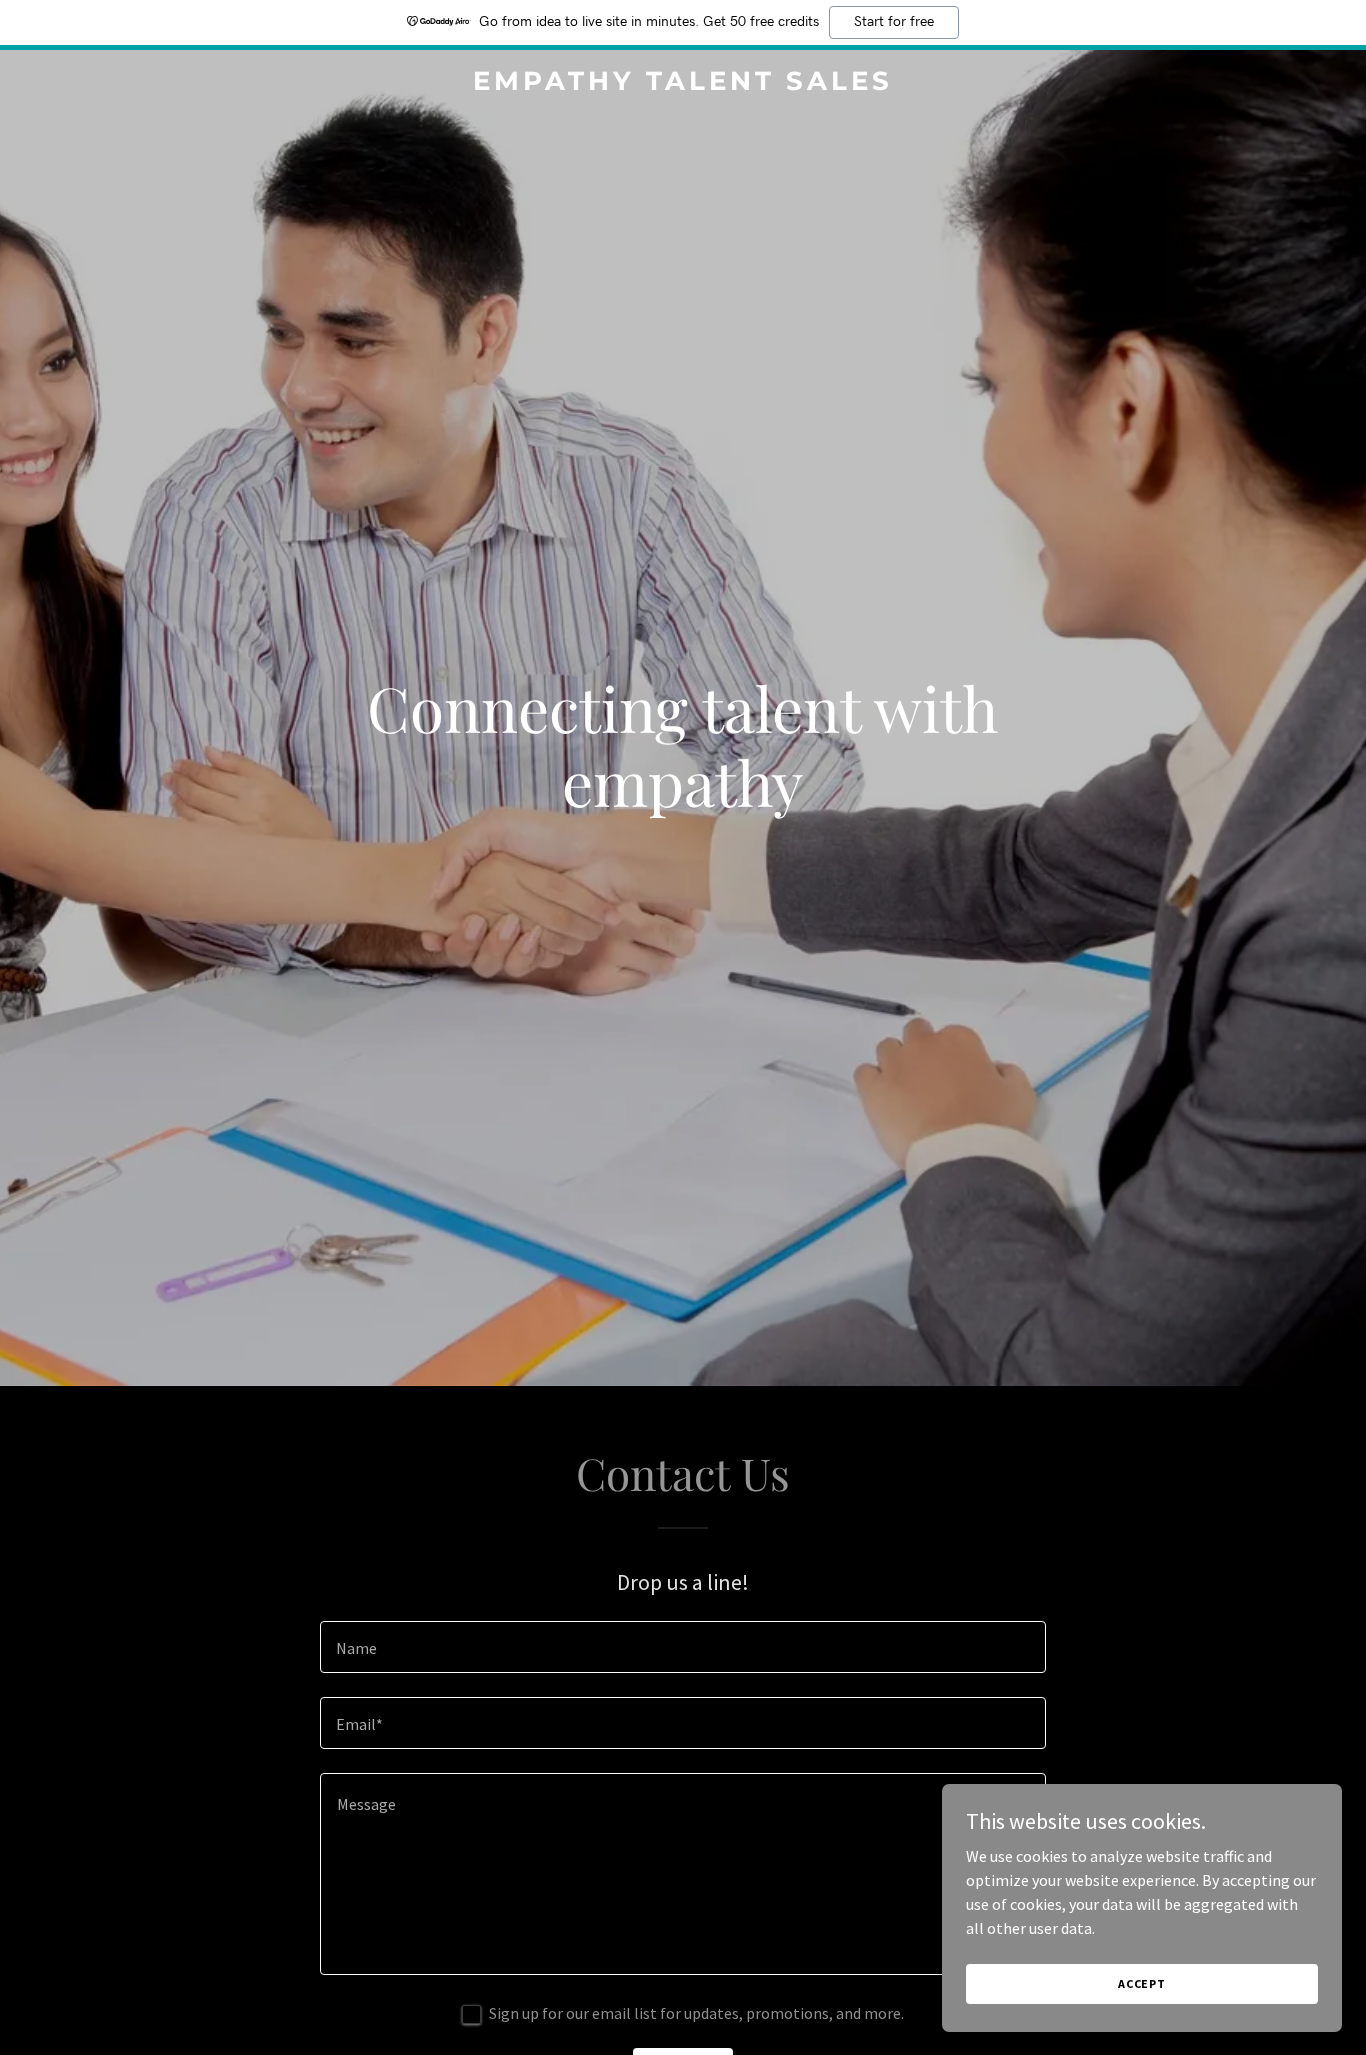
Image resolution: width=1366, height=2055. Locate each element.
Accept (1142, 1983)
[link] (682, 84)
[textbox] (682, 1647)
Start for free (894, 22)
